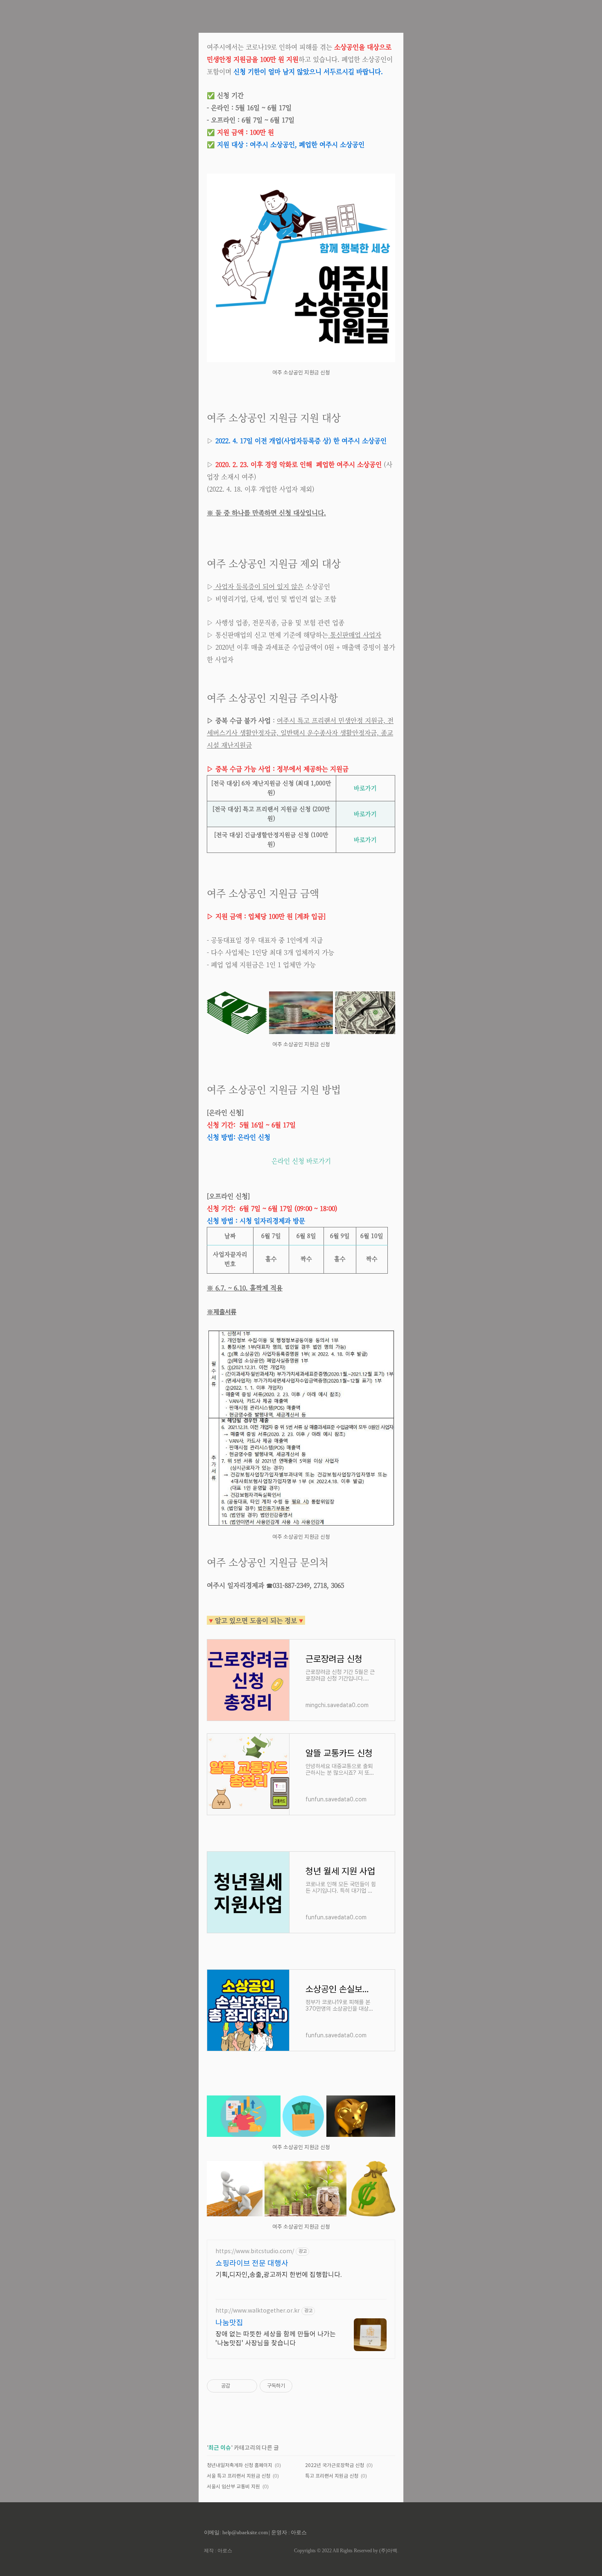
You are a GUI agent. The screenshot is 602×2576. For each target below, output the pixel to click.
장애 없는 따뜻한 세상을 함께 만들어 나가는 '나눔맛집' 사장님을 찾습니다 (276, 2339)
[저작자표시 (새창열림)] (296, 2386)
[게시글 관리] (248, 2386)
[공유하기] (238, 2386)
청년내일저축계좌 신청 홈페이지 (240, 2466)
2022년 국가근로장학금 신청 (335, 2466)
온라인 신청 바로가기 (301, 1161)
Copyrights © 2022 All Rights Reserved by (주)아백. (346, 2551)
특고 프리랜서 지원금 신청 (332, 2476)
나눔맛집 (229, 2323)
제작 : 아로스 (218, 2551)
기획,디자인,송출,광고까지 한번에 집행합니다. (279, 2275)
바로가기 (365, 788)
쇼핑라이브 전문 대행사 (252, 2264)
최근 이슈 (220, 2448)
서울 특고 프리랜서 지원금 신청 (239, 2476)
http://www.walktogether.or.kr (258, 2311)
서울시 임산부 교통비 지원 (233, 2487)
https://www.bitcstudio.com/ (255, 2252)
